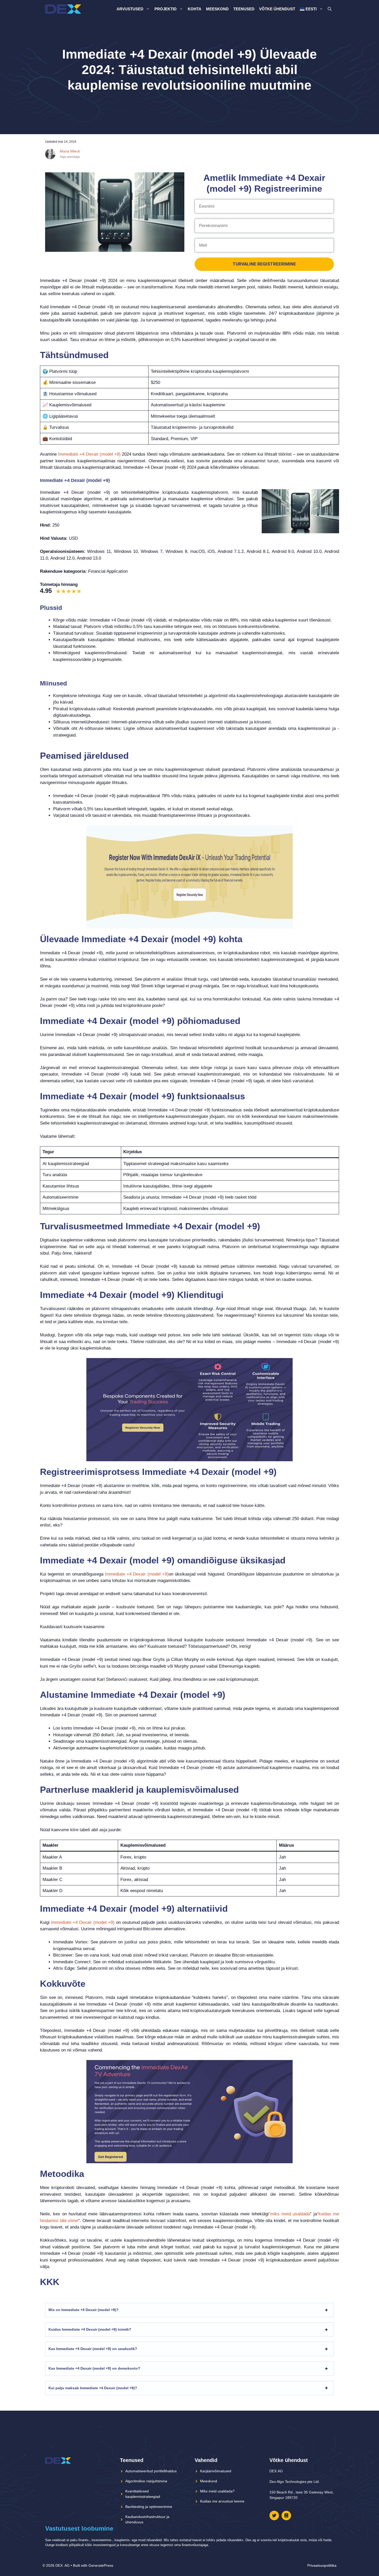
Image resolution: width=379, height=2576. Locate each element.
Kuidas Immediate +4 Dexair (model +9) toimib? (90, 2329)
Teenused (244, 9)
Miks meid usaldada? (217, 2491)
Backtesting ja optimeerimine (149, 2507)
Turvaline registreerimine (264, 264)
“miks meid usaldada (289, 2214)
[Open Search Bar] (330, 9)
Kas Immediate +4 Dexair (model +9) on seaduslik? (93, 2349)
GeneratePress (101, 2565)
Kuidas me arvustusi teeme (222, 2501)
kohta (195, 9)
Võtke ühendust (277, 9)
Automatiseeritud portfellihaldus (151, 2471)
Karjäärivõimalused (216, 2471)
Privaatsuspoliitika (322, 2565)
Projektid (166, 9)
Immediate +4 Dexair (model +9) (89, 454)
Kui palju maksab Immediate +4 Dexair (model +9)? (93, 2388)
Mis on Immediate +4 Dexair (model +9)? (84, 2310)
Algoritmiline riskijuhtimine (146, 2481)
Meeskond (217, 9)
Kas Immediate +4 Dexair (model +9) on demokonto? (94, 2368)
